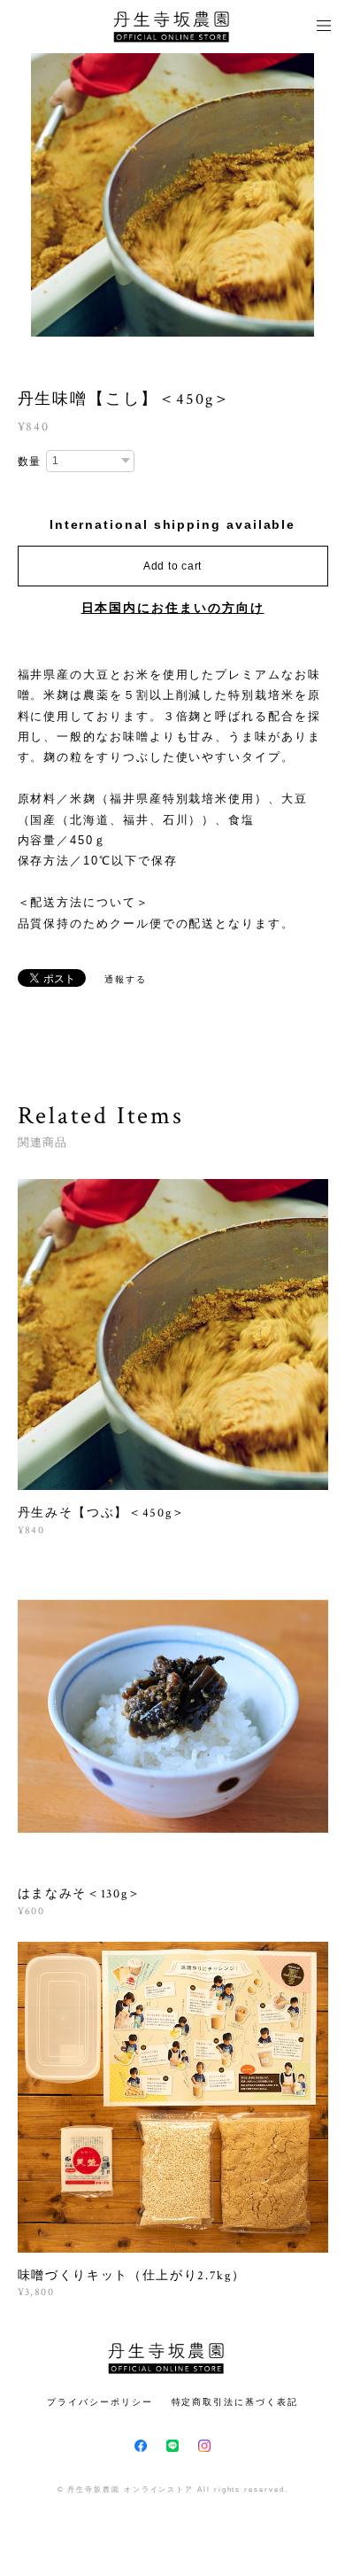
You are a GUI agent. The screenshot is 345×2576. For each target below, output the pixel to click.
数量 (30, 462)
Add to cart (172, 566)
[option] (172, 195)
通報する (126, 979)
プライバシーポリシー (100, 2402)
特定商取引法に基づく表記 (235, 2402)
